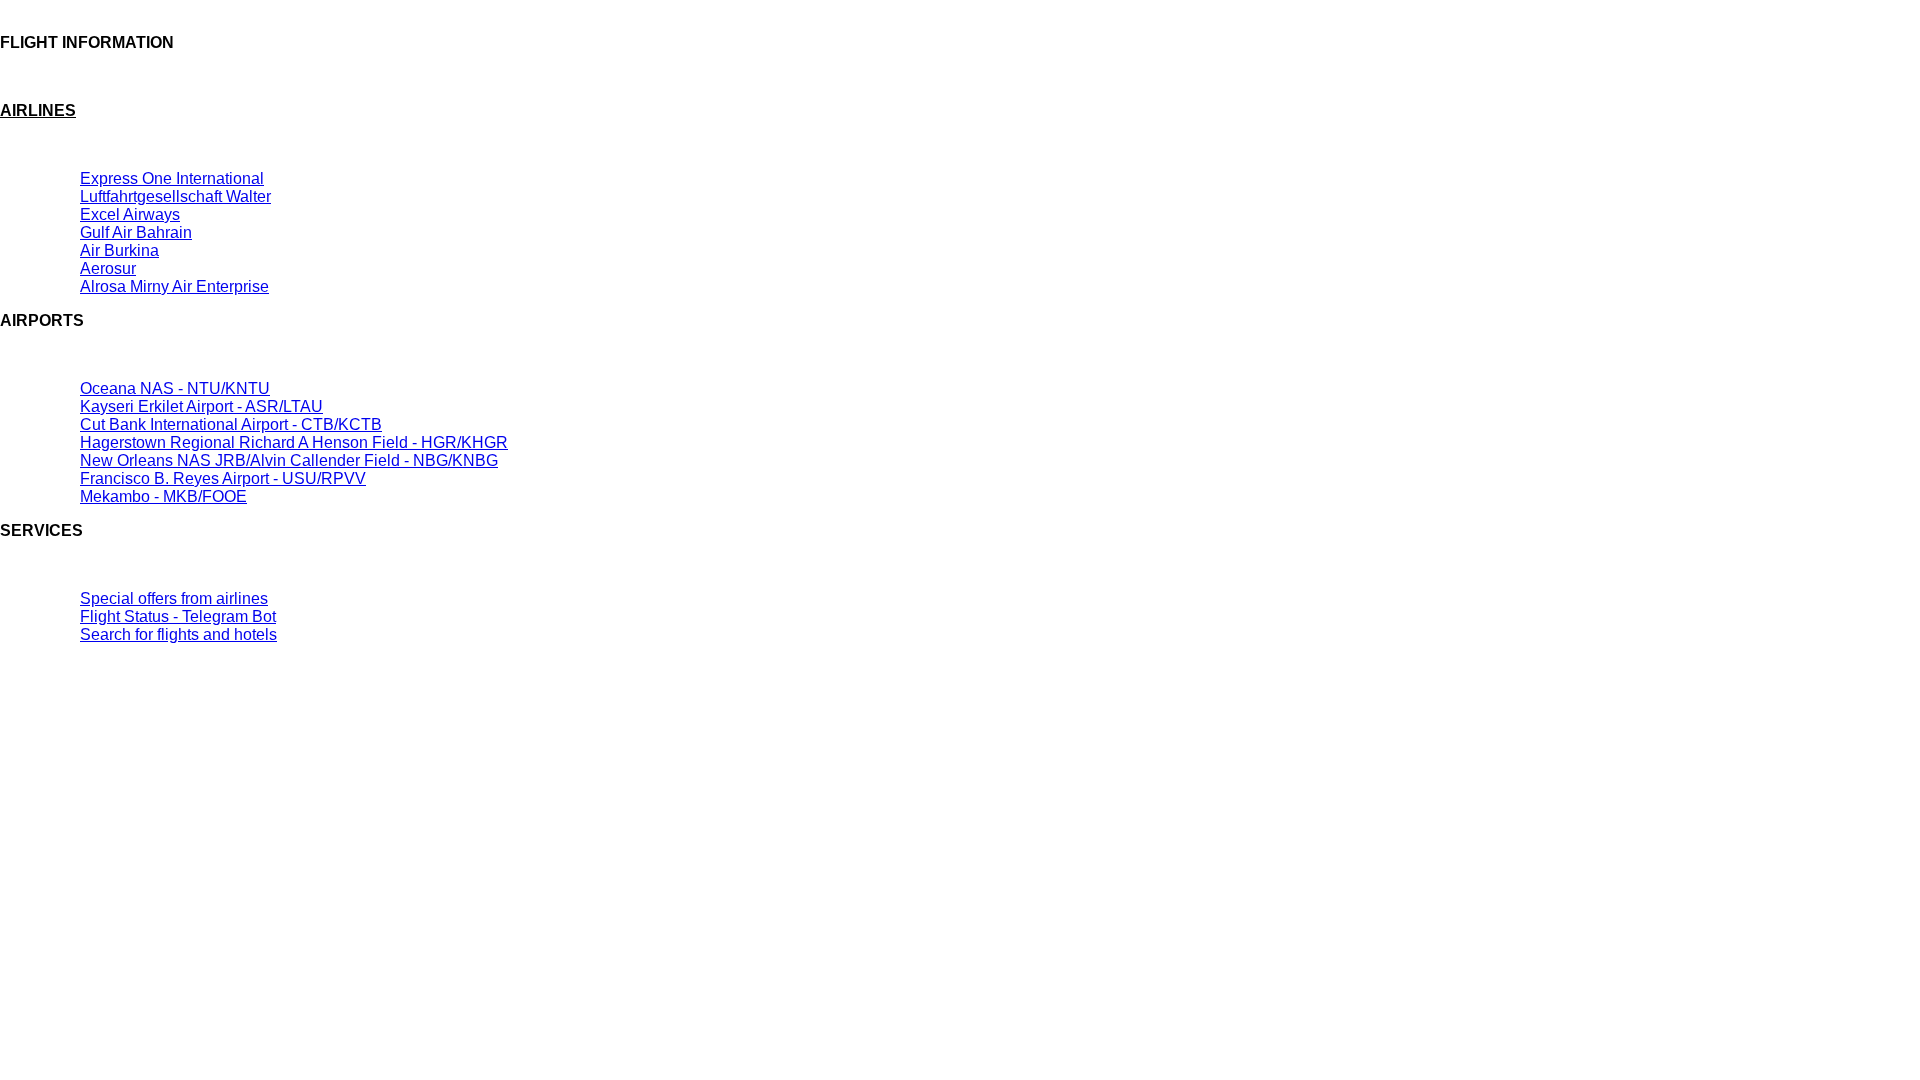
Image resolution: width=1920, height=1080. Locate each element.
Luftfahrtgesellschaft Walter (175, 196)
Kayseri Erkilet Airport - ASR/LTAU (201, 406)
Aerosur (108, 268)
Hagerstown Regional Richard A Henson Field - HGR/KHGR (294, 442)
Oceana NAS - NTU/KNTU (175, 388)
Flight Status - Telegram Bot (178, 616)
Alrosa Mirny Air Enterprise (174, 286)
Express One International (172, 178)
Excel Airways (130, 214)
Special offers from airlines (174, 598)
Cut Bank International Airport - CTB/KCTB (231, 424)
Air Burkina (119, 250)
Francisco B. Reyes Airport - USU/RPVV (223, 478)
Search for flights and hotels (178, 634)
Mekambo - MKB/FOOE (163, 496)
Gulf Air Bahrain (136, 232)
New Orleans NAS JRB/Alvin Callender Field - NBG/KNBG (289, 460)
